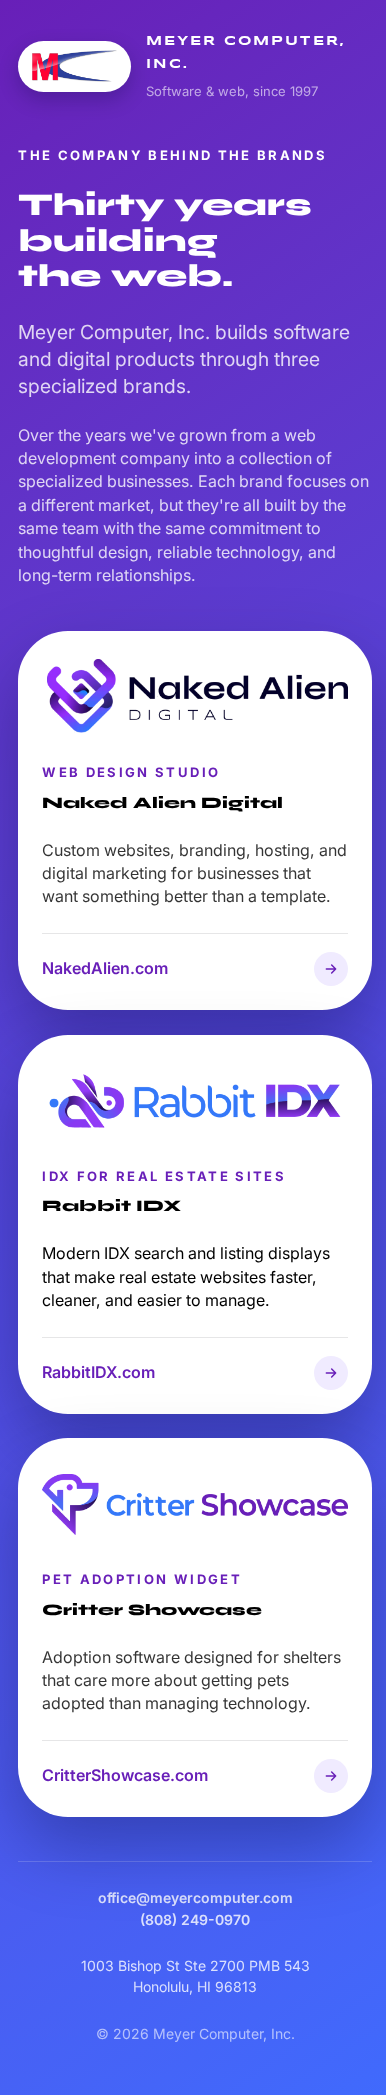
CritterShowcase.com (125, 1775)
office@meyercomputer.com (195, 1897)
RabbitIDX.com (98, 1372)
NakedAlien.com (105, 968)
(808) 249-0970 (195, 1919)
